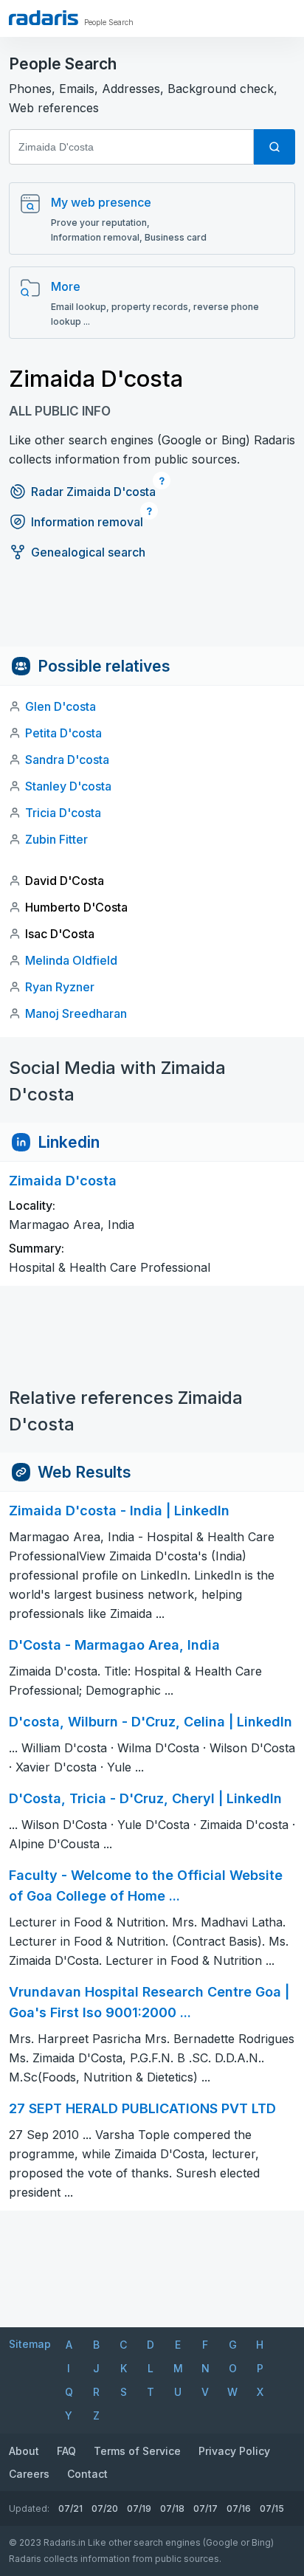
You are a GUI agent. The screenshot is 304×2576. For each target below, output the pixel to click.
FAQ (66, 2451)
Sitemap (30, 2344)
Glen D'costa (61, 706)
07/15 (272, 2508)
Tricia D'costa (63, 813)
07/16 (239, 2508)
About (24, 2451)
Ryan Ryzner (60, 987)
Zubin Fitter (56, 839)
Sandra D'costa (67, 760)
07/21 (70, 2508)
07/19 (139, 2508)
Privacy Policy (234, 2451)
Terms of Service (137, 2451)
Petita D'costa (63, 733)
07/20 (105, 2508)
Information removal (87, 522)
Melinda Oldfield (71, 960)
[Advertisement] (152, 613)
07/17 (205, 2508)
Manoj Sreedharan (76, 1013)
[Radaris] (44, 18)
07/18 (172, 2508)
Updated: (29, 2508)
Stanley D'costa (68, 786)
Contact (87, 2474)
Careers (29, 2474)
